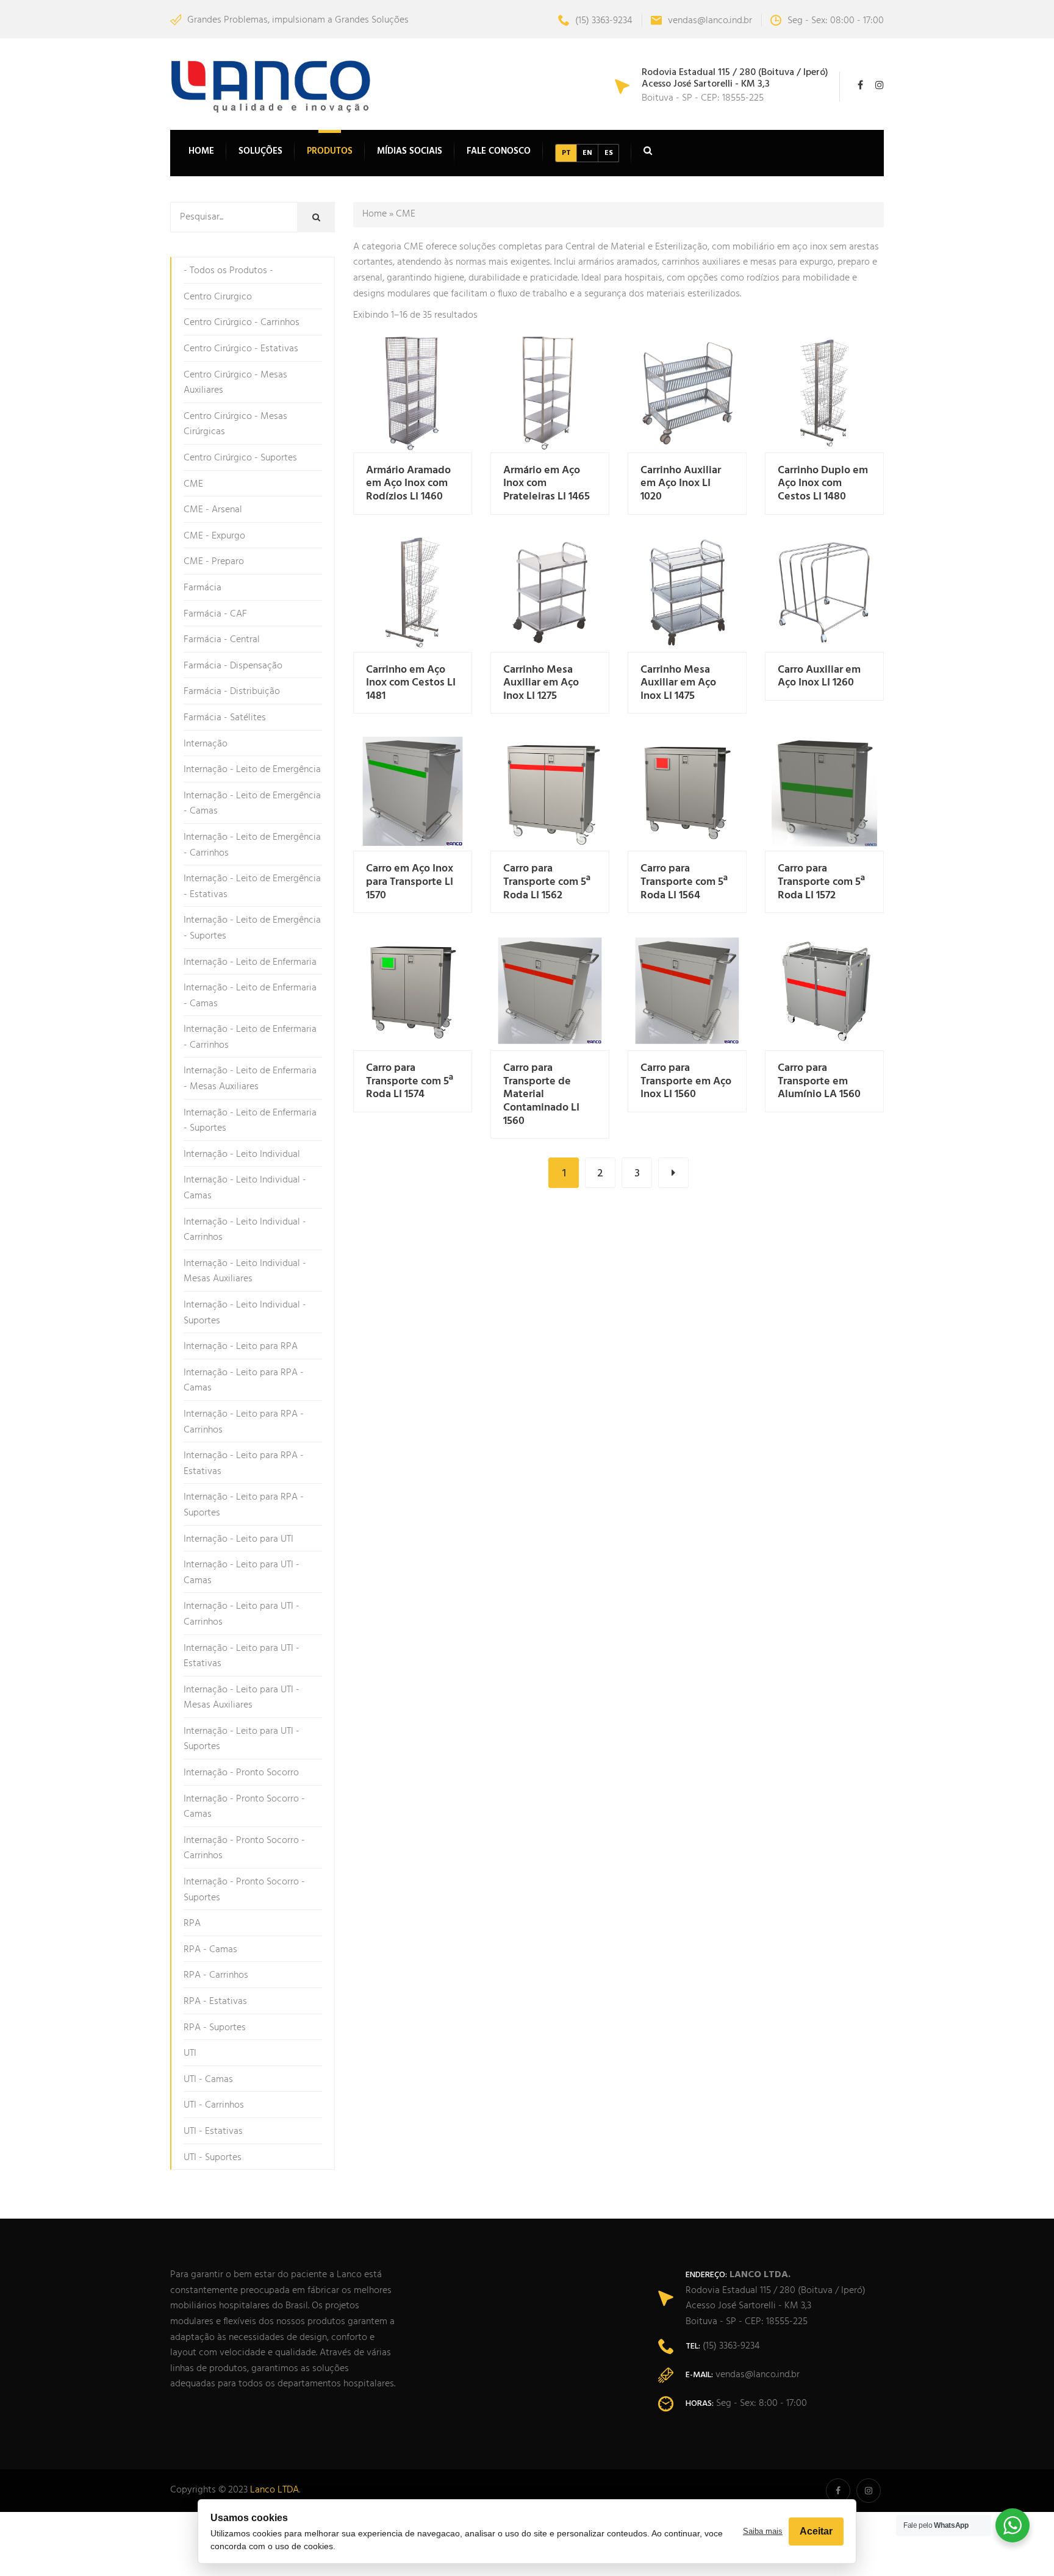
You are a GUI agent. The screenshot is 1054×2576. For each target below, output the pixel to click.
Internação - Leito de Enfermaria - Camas (250, 996)
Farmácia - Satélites (225, 718)
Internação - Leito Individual (242, 1154)
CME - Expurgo (214, 536)
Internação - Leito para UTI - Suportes (242, 1739)
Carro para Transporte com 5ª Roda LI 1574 (410, 1081)
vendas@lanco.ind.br (710, 21)
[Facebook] (863, 87)
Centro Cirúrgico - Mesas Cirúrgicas (235, 424)
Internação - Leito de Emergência (252, 770)
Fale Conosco (499, 151)
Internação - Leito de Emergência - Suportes (252, 928)
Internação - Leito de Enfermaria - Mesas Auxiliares (250, 1079)
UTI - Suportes (213, 2158)
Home (201, 151)
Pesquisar (325, 218)
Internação (206, 744)
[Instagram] (877, 87)
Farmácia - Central (222, 640)
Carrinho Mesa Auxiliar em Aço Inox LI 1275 (541, 683)
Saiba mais (763, 2531)
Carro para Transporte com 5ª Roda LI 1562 (547, 882)
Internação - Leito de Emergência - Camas (252, 804)
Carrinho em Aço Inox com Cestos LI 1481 (411, 683)
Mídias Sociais (410, 151)
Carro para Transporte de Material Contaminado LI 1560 (541, 1094)
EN (587, 153)
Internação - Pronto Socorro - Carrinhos (244, 1848)
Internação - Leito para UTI (238, 1539)
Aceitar (816, 2531)
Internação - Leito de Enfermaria (250, 962)
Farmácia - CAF (215, 614)
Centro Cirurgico (218, 297)
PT (566, 153)
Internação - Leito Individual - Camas (245, 1188)
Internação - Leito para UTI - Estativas (242, 1656)
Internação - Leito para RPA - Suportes (244, 1505)
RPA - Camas (210, 1950)
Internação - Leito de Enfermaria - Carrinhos (250, 1037)
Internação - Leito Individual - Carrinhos (245, 1230)
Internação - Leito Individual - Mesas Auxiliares (245, 1272)
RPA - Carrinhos (216, 1975)
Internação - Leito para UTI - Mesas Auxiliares (242, 1698)
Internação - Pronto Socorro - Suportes (244, 1890)
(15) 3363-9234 (604, 21)
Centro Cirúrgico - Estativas (241, 349)
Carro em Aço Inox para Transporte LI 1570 (410, 882)
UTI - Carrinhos (214, 2105)
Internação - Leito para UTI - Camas (242, 1573)
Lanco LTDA (274, 2490)
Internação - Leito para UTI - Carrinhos (242, 1614)
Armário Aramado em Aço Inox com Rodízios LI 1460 (408, 484)
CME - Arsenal (213, 510)
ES (609, 153)
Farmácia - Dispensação (233, 666)
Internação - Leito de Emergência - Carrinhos (252, 845)
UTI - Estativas (213, 2131)
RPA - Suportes (215, 2028)
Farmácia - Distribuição (232, 692)
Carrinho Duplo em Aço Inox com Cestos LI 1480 (823, 484)
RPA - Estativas (215, 2002)
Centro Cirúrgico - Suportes (240, 458)
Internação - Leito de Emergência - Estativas (252, 887)
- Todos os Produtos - (228, 271)
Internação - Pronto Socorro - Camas (244, 1807)
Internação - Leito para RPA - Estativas (244, 1464)
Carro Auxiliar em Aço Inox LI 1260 (819, 677)
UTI (190, 2053)
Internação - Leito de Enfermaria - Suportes (250, 1121)
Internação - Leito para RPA (241, 1347)
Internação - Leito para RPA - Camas (244, 1381)
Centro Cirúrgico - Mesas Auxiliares (235, 383)
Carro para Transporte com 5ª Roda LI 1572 (821, 882)
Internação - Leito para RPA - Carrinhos (244, 1422)
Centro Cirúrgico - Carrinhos (242, 323)
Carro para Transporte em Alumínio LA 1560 (819, 1081)
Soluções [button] (260, 151)
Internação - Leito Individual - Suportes (245, 1313)
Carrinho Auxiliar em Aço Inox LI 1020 (681, 484)
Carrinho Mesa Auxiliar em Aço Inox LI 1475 (678, 683)
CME (193, 484)
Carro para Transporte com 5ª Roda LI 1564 (684, 882)
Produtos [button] (330, 151)
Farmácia (203, 588)
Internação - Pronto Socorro (241, 1773)
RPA (192, 1923)
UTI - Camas (208, 2080)
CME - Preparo (214, 562)
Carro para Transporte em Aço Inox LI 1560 (686, 1081)
